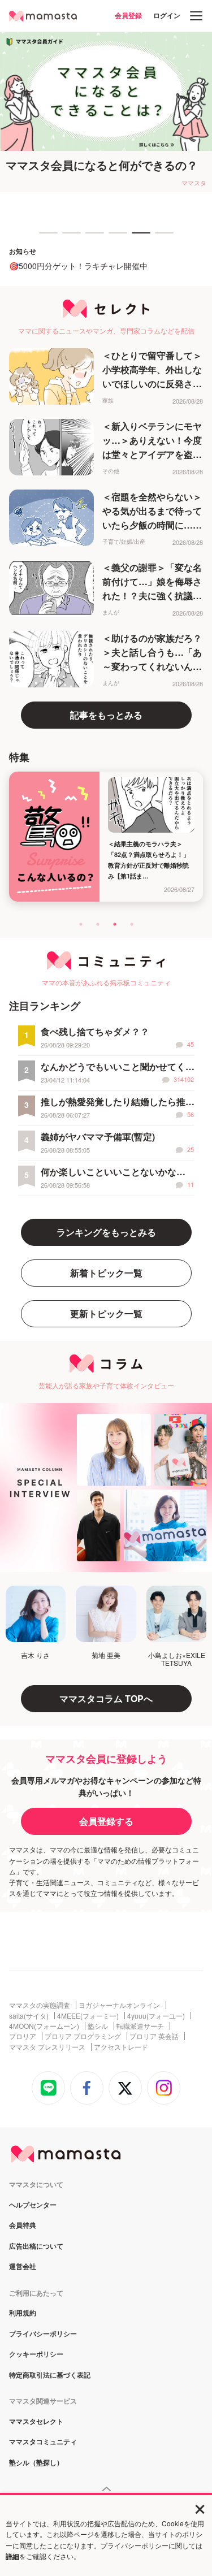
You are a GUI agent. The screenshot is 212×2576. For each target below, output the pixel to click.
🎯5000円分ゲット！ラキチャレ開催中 (78, 266)
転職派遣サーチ (140, 2026)
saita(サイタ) (29, 2016)
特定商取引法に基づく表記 (50, 2375)
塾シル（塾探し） (36, 2463)
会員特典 (23, 2226)
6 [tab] (161, 238)
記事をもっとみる (106, 715)
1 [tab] (45, 238)
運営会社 (23, 2267)
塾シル (98, 2026)
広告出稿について (36, 2246)
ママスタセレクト (36, 2422)
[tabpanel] (106, 112)
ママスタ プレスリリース (47, 2047)
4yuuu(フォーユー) (156, 2016)
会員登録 (128, 15)
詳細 (12, 2556)
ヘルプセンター (33, 2205)
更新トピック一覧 (106, 1313)
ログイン (167, 15)
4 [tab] (114, 238)
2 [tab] (68, 238)
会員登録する (106, 1821)
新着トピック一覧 (106, 1273)
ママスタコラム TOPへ (106, 1698)
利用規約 (23, 2313)
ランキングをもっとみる (106, 1232)
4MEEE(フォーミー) (88, 2016)
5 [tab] (137, 238)
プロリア (23, 2036)
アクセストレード (121, 2047)
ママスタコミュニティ (43, 2442)
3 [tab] (91, 238)
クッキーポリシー (36, 2354)
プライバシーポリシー (43, 2334)
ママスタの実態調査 (40, 2005)
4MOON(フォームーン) (44, 2026)
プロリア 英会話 (154, 2036)
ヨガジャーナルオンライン (119, 2005)
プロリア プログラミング (83, 2036)
